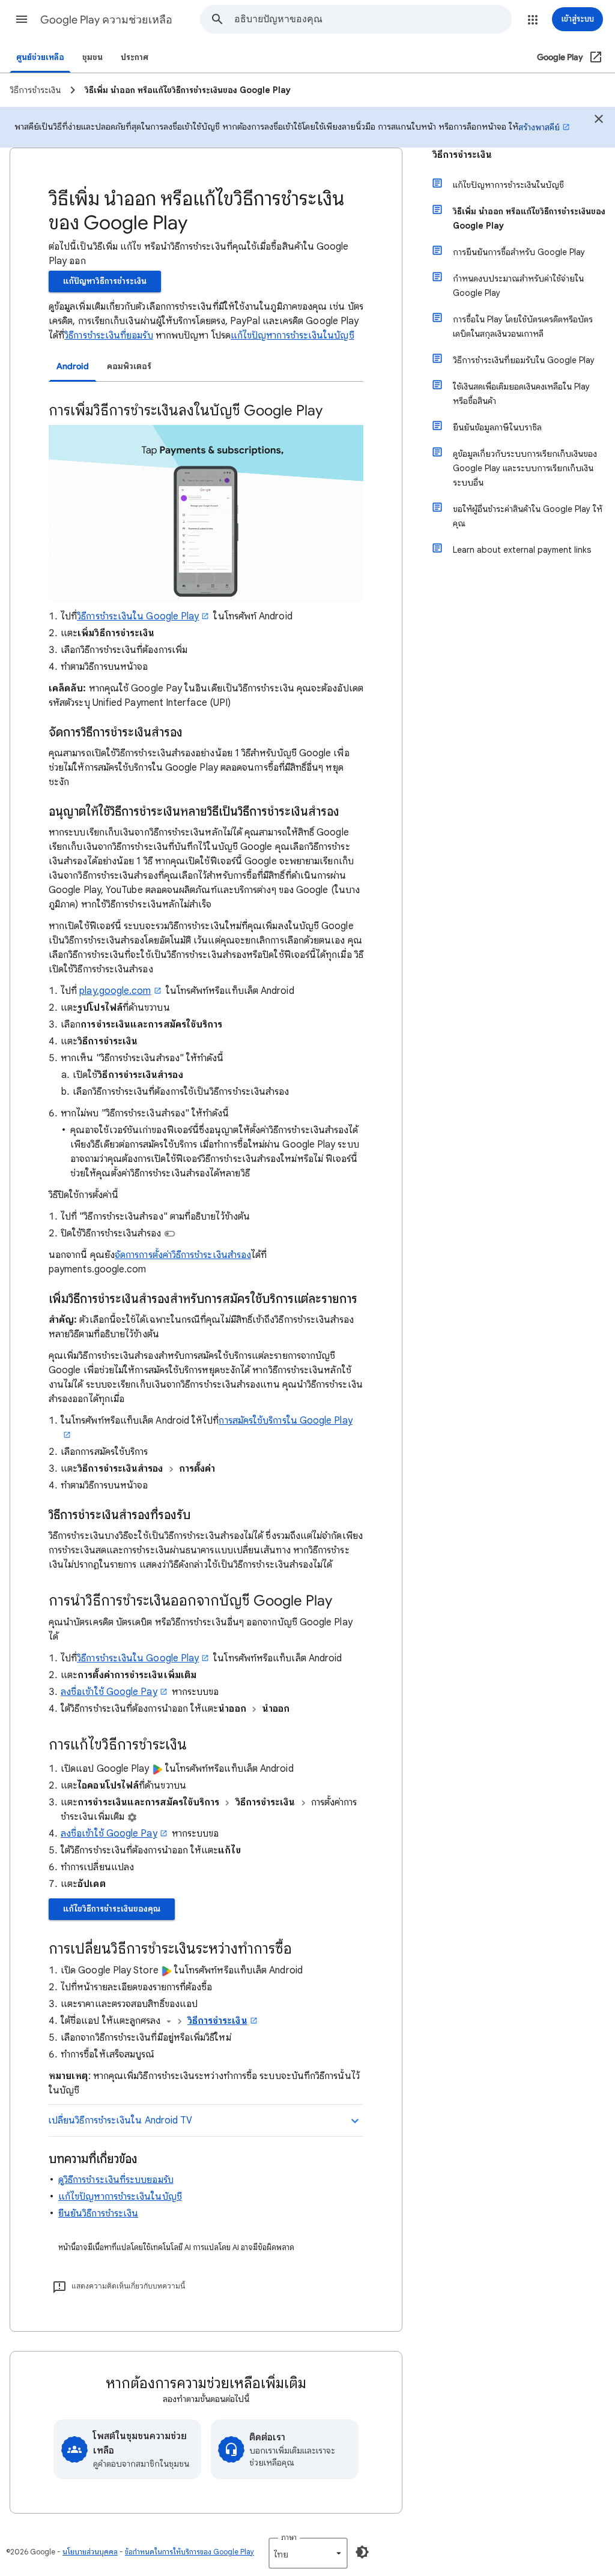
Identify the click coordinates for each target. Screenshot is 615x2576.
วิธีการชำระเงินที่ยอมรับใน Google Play (524, 360)
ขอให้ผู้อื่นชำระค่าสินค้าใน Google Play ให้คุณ (528, 516)
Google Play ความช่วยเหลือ (106, 20)
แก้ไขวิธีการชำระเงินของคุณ (112, 1909)
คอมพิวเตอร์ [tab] (129, 366)
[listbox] (308, 2553)
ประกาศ (135, 57)
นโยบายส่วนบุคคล (90, 2552)
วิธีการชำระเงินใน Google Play (138, 1658)
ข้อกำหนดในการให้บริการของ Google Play (189, 2552)
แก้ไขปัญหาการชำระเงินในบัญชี (292, 336)
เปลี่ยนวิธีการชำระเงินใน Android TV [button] (120, 2120)
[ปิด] (599, 121)
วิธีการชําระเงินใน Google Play (138, 616)
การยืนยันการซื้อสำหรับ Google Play (519, 252)
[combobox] (373, 19)
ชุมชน (92, 57)
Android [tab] (73, 366)
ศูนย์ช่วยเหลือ (40, 57)
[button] (22, 19)
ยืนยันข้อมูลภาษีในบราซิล (497, 427)
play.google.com (115, 991)
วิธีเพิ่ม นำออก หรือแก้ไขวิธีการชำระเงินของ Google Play (529, 218)
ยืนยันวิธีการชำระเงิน (98, 2213)
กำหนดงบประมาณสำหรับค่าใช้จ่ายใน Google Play (518, 286)
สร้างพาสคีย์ (539, 127)
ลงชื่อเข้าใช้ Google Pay (109, 1692)
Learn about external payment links (522, 550)
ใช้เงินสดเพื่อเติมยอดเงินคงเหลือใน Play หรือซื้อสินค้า (521, 394)
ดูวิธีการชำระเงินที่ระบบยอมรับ (116, 2180)
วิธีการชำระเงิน (217, 2021)
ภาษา (289, 2537)
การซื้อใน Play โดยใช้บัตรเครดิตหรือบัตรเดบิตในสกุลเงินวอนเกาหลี (523, 327)
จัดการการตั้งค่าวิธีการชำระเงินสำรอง (183, 1255)
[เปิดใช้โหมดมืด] (362, 2552)
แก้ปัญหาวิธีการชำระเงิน (105, 281)
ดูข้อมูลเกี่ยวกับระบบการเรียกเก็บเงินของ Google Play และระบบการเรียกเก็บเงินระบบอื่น (525, 468)
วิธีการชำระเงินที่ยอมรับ (108, 336)
